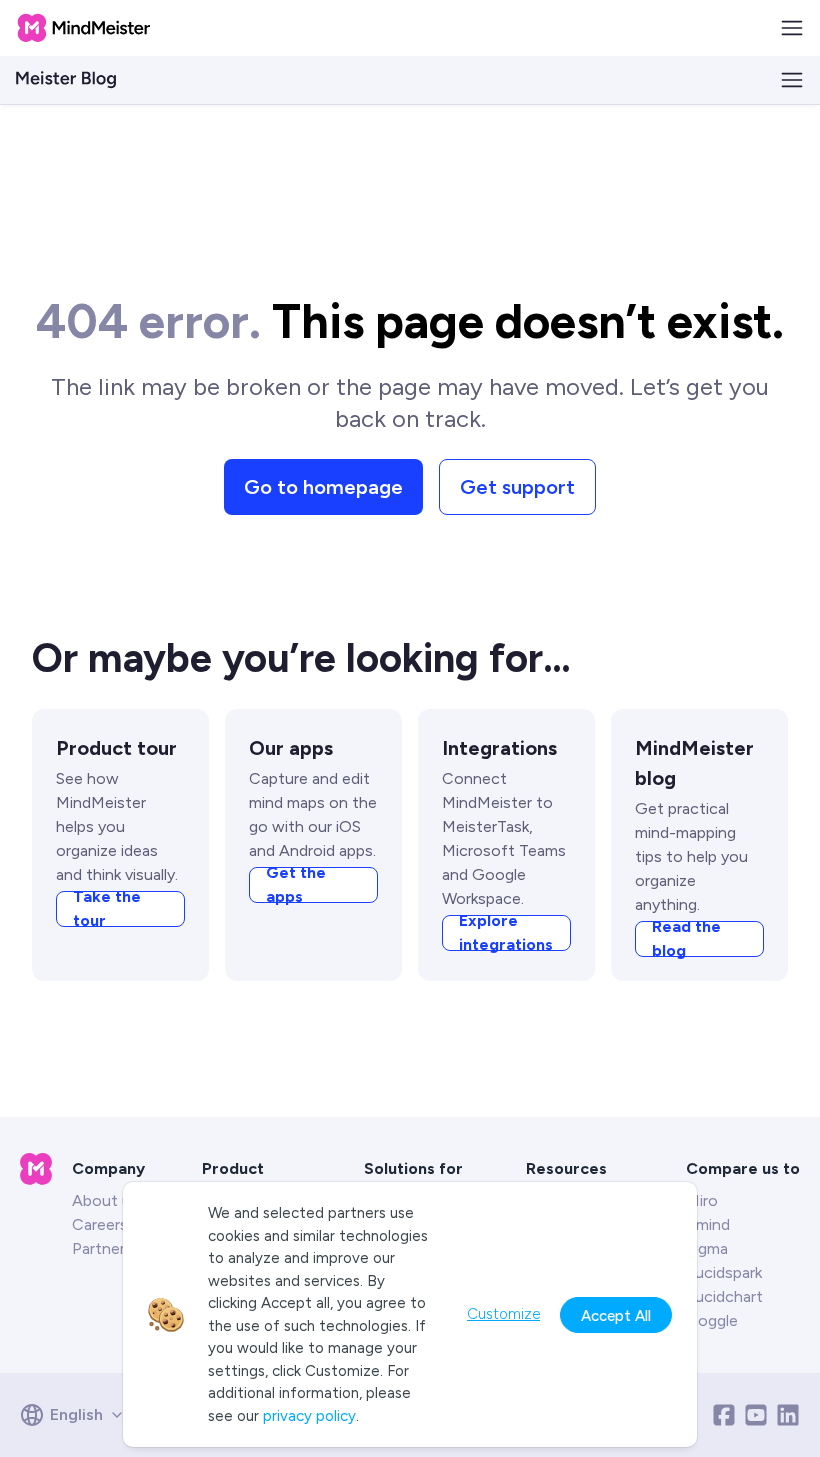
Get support (517, 487)
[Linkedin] (788, 1415)
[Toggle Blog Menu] (792, 80)
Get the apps (296, 885)
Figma (707, 1248)
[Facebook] (724, 1415)
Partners (102, 1248)
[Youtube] (756, 1415)
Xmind (708, 1224)
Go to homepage (323, 487)
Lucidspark (724, 1272)
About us (105, 1200)
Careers (100, 1224)
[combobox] (78, 1415)
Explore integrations (506, 933)
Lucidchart (724, 1296)
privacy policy (309, 1416)
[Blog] (66, 80)
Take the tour (107, 909)
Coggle (712, 1320)
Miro (702, 1200)
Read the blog (686, 939)
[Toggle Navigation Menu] (792, 28)
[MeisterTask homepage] (84, 28)
